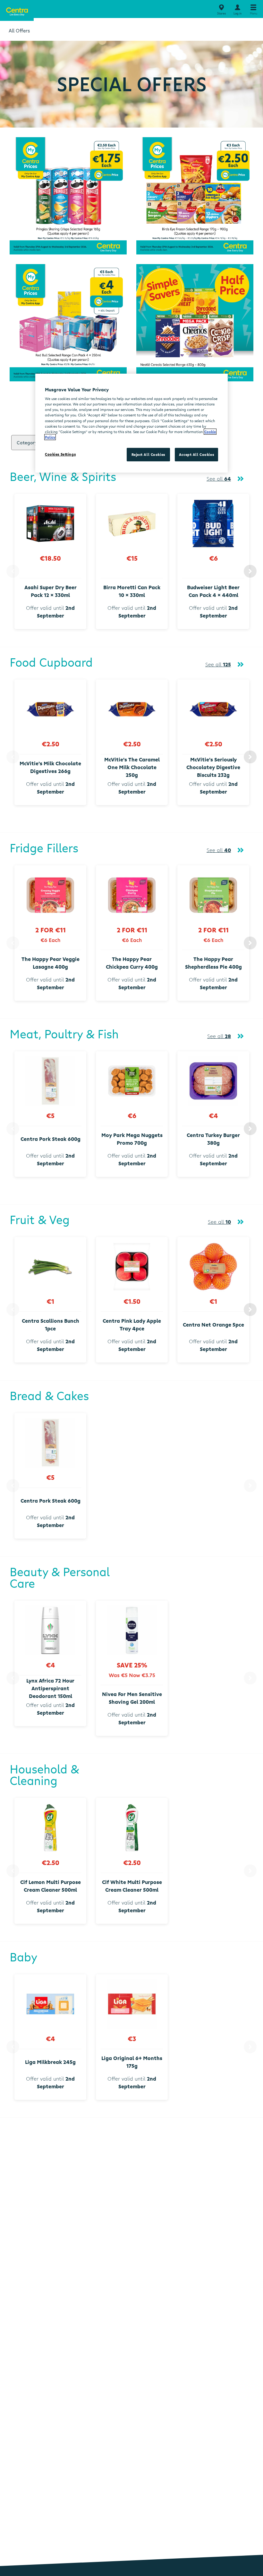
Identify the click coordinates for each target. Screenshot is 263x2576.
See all (219, 479)
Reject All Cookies (148, 454)
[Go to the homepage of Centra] (17, 10)
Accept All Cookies (196, 454)
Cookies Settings (60, 454)
